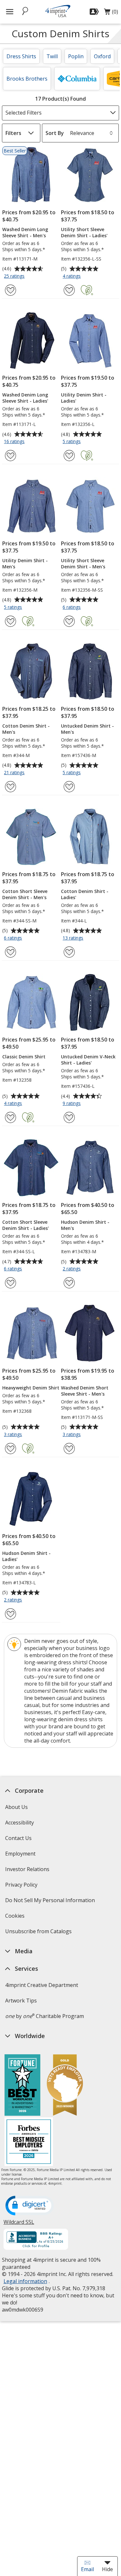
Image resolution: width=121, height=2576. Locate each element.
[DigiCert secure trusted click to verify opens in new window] (30, 2206)
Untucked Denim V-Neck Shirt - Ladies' (88, 1060)
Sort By (55, 133)
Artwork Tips (21, 2001)
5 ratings (72, 442)
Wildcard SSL (19, 2224)
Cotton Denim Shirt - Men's (26, 729)
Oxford (102, 56)
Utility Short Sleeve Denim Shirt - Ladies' (84, 232)
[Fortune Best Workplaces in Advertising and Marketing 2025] (22, 2086)
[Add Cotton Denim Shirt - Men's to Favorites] (10, 787)
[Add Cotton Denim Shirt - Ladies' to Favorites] (69, 952)
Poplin (76, 56)
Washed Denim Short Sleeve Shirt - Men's (85, 1391)
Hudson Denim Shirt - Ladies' (26, 1556)
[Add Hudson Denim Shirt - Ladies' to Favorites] (10, 1614)
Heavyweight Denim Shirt (31, 1388)
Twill (52, 56)
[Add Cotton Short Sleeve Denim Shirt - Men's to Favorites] (10, 952)
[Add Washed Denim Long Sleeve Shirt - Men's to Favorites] (10, 290)
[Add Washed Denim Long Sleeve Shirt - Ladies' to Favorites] (10, 456)
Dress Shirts (21, 56)
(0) (111, 13)
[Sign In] (95, 12)
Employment (20, 1854)
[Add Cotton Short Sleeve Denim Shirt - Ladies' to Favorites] (10, 1283)
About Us (16, 1807)
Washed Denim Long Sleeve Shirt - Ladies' (25, 398)
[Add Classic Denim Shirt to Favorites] (10, 1117)
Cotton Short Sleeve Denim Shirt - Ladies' (25, 1225)
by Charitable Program (45, 2016)
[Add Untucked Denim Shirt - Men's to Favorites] (69, 787)
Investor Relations (28, 1871)
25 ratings (15, 276)
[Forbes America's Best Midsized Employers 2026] (29, 2142)
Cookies (16, 1918)
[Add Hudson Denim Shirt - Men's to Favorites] (69, 1283)
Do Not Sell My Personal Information (51, 1902)
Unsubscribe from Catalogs (39, 1933)
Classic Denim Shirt (24, 1057)
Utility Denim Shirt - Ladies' (84, 398)
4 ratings (72, 276)
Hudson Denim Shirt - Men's (85, 1225)
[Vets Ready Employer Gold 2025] (65, 2086)
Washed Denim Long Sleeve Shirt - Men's (25, 232)
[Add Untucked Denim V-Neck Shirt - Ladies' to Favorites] (69, 1117)
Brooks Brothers (27, 79)
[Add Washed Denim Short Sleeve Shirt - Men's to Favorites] (69, 1449)
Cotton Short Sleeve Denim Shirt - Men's (25, 894)
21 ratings (15, 773)
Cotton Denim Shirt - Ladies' (85, 894)
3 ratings (14, 1435)
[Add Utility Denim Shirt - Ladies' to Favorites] (69, 456)
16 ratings (15, 442)
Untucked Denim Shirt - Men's (87, 729)
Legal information (25, 2281)
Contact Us (18, 1838)
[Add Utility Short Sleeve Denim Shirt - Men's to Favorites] (69, 621)
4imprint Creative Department (42, 1985)
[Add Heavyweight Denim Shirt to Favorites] (10, 1449)
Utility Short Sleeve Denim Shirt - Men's (83, 563)
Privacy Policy (22, 1887)
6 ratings (72, 608)
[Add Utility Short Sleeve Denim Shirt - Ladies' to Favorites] (69, 290)
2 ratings (72, 1269)
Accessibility (20, 1823)
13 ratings (74, 938)
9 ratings (72, 1104)
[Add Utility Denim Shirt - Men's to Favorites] (10, 621)
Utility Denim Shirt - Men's (25, 563)
